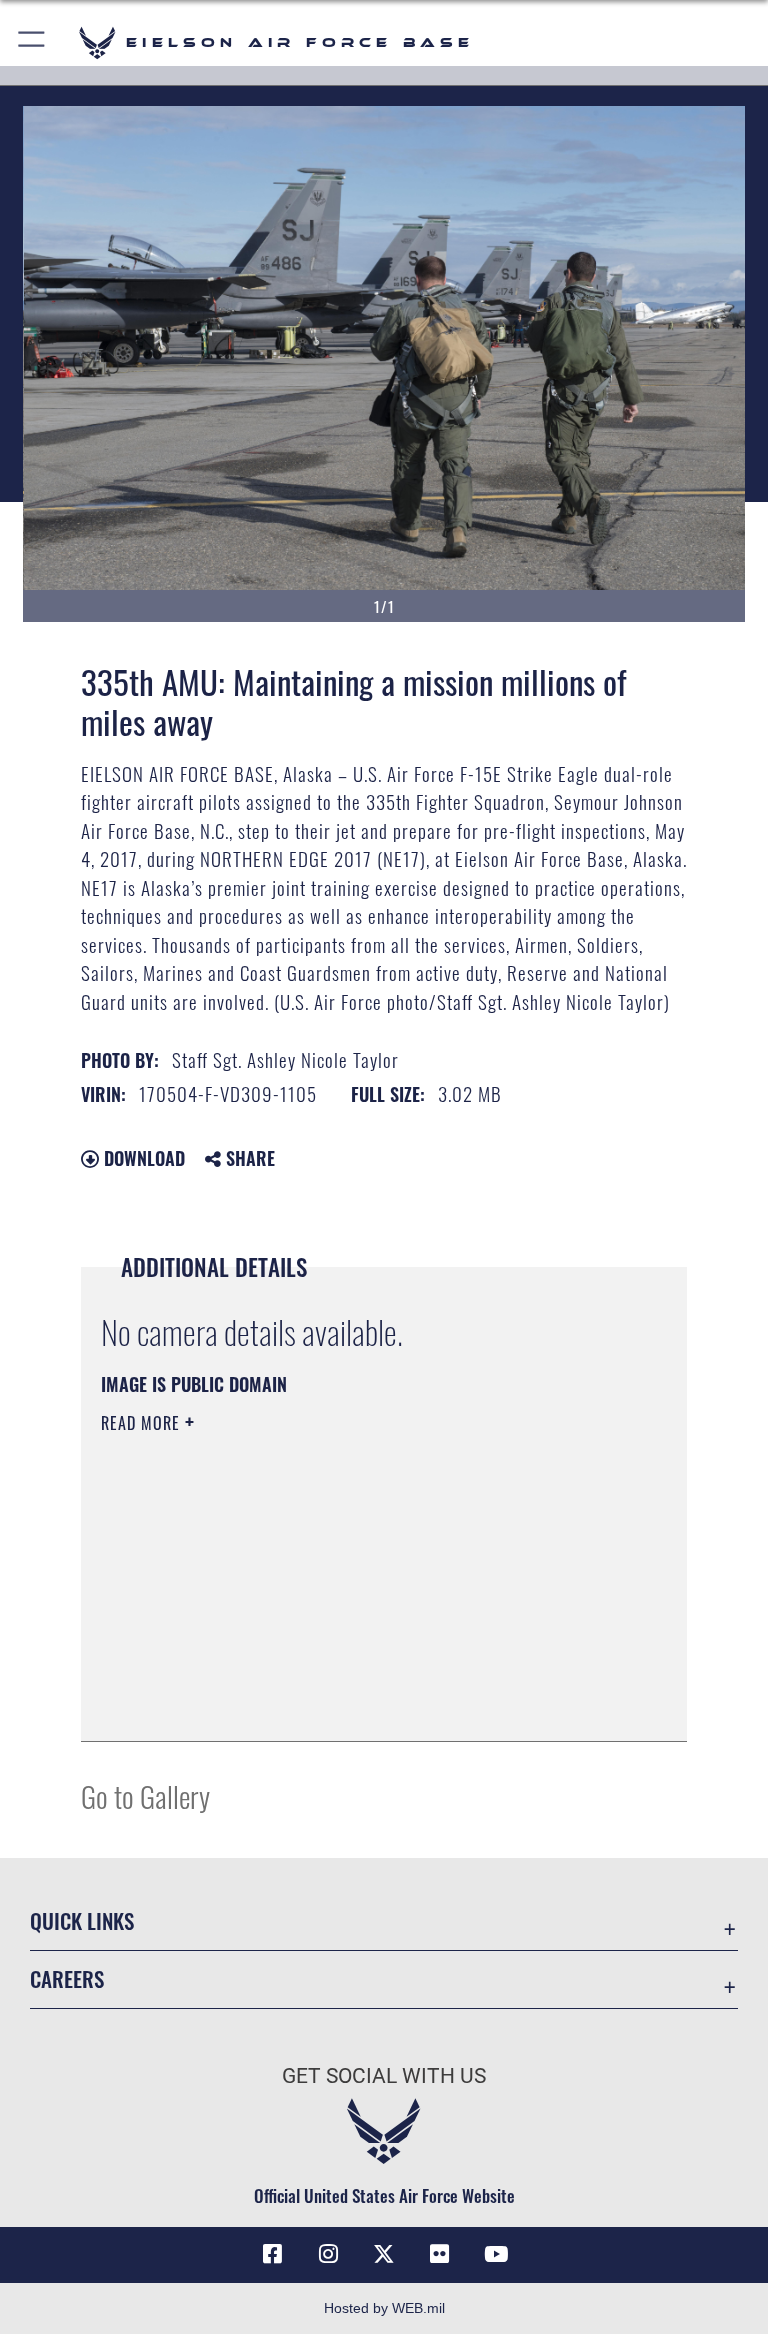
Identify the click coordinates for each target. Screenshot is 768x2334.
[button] (32, 42)
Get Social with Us (384, 2076)
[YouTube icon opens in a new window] (496, 2254)
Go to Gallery (145, 1795)
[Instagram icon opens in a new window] (328, 2254)
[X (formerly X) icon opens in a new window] (384, 2254)
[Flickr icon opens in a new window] (440, 2254)
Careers (67, 1978)
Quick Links (82, 1920)
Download (142, 1158)
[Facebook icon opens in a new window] (272, 2254)
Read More (143, 1423)
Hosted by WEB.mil (384, 2308)
